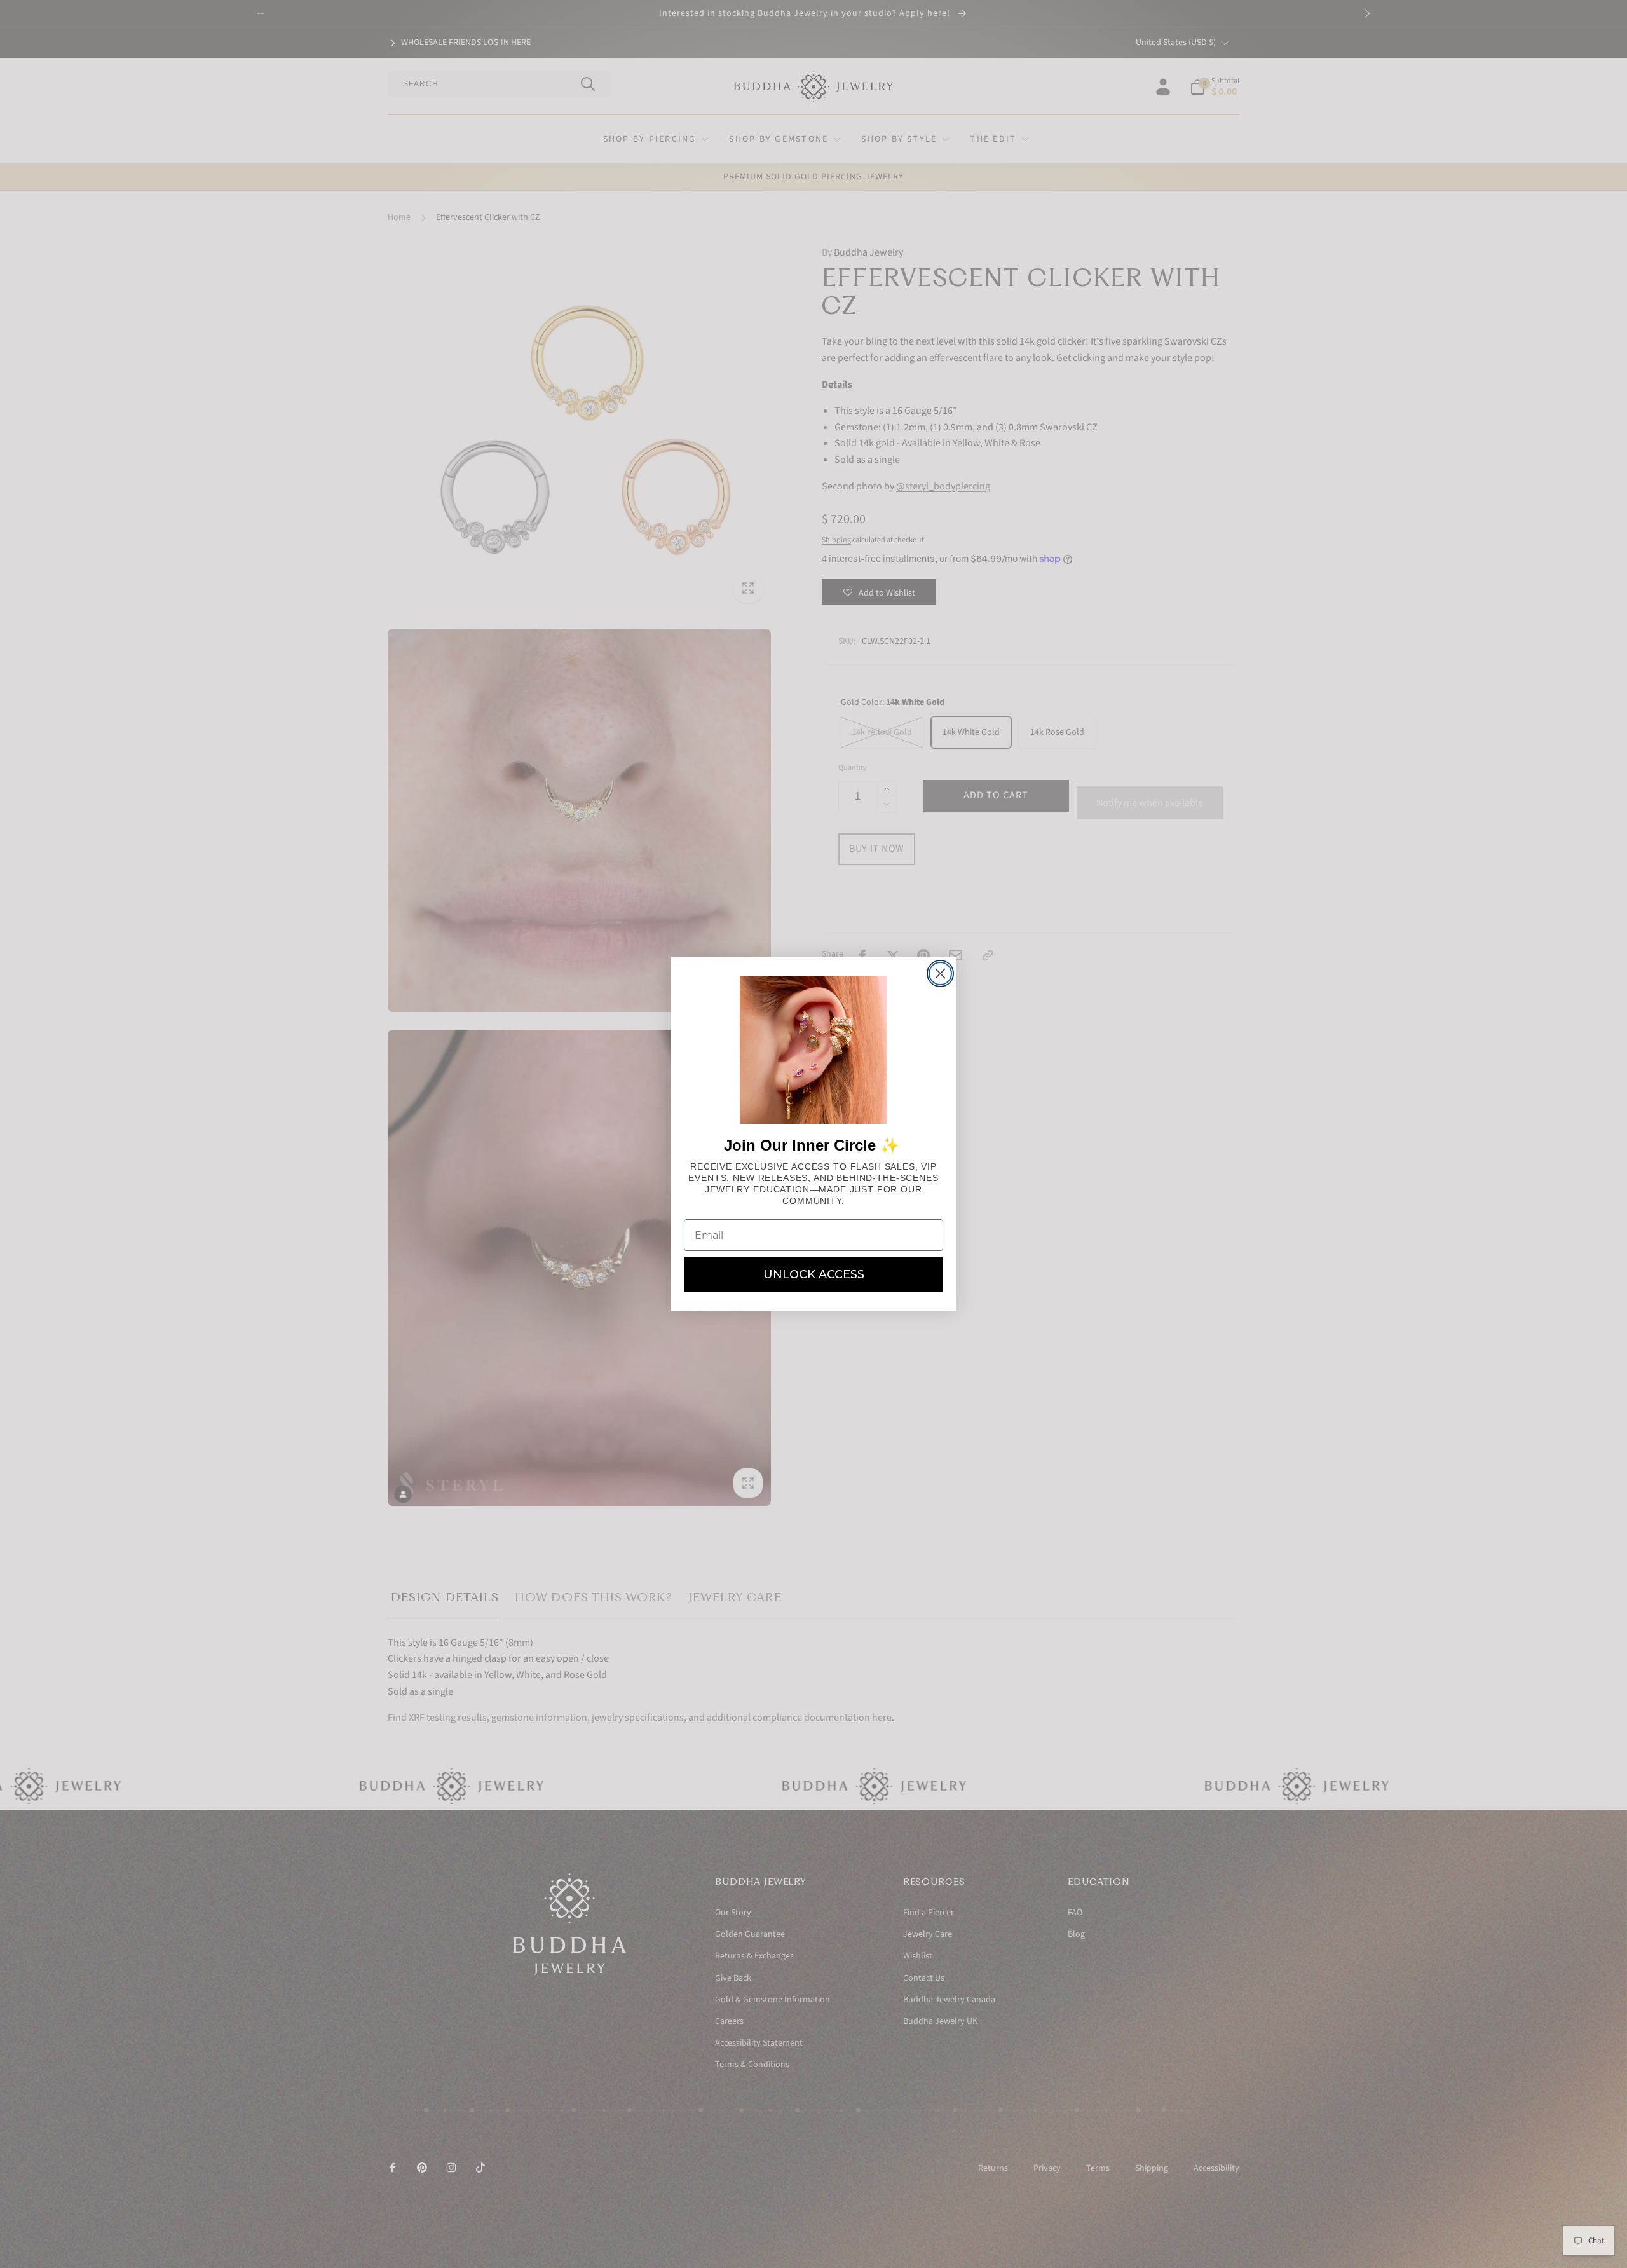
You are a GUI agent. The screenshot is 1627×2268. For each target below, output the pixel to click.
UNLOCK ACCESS (814, 1274)
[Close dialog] (940, 973)
